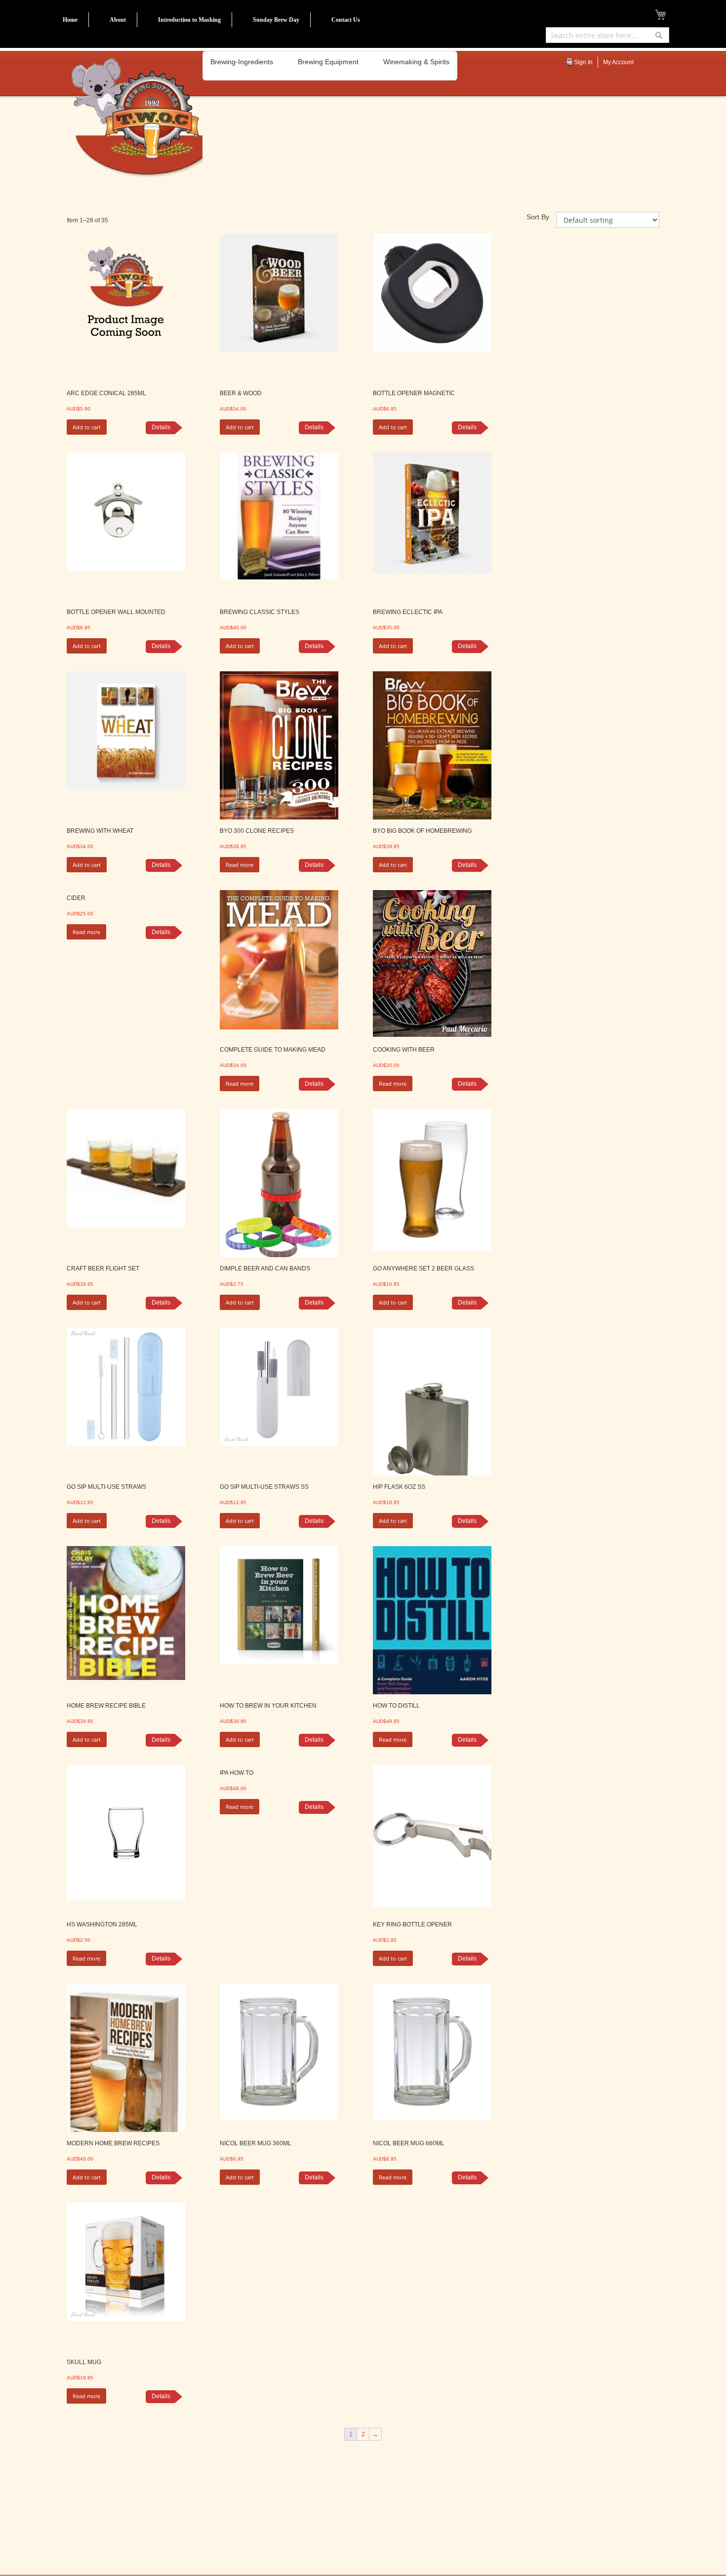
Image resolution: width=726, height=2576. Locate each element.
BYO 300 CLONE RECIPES (257, 831)
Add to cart (87, 427)
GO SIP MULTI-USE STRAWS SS (264, 1487)
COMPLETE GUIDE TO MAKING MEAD (273, 1050)
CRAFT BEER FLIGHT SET (103, 1268)
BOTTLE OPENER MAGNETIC (414, 393)
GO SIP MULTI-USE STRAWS (106, 1487)
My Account (618, 62)
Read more (240, 865)
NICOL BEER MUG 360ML (256, 2143)
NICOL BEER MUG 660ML (409, 2143)
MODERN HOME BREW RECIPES (113, 2143)
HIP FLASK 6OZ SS (399, 1487)
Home (70, 20)
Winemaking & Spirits (416, 62)
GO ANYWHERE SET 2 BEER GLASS (423, 1268)
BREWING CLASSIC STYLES (260, 612)
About (118, 20)
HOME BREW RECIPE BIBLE (106, 1706)
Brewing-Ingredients (242, 62)
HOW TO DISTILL (396, 1706)
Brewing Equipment (328, 62)
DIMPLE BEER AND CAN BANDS (265, 1268)
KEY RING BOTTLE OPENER (412, 1924)
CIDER (76, 898)
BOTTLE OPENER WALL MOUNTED (116, 612)
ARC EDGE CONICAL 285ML (106, 393)
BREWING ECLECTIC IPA (408, 612)
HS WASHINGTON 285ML (102, 1924)
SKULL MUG (84, 2362)
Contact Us (346, 20)
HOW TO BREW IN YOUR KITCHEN (268, 1706)
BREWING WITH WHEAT (100, 831)
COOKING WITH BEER (404, 1050)
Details (161, 427)
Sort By (538, 217)
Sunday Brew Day (276, 20)
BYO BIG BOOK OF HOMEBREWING (422, 831)
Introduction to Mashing (189, 20)
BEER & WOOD (241, 393)
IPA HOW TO (237, 1773)
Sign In (583, 62)
